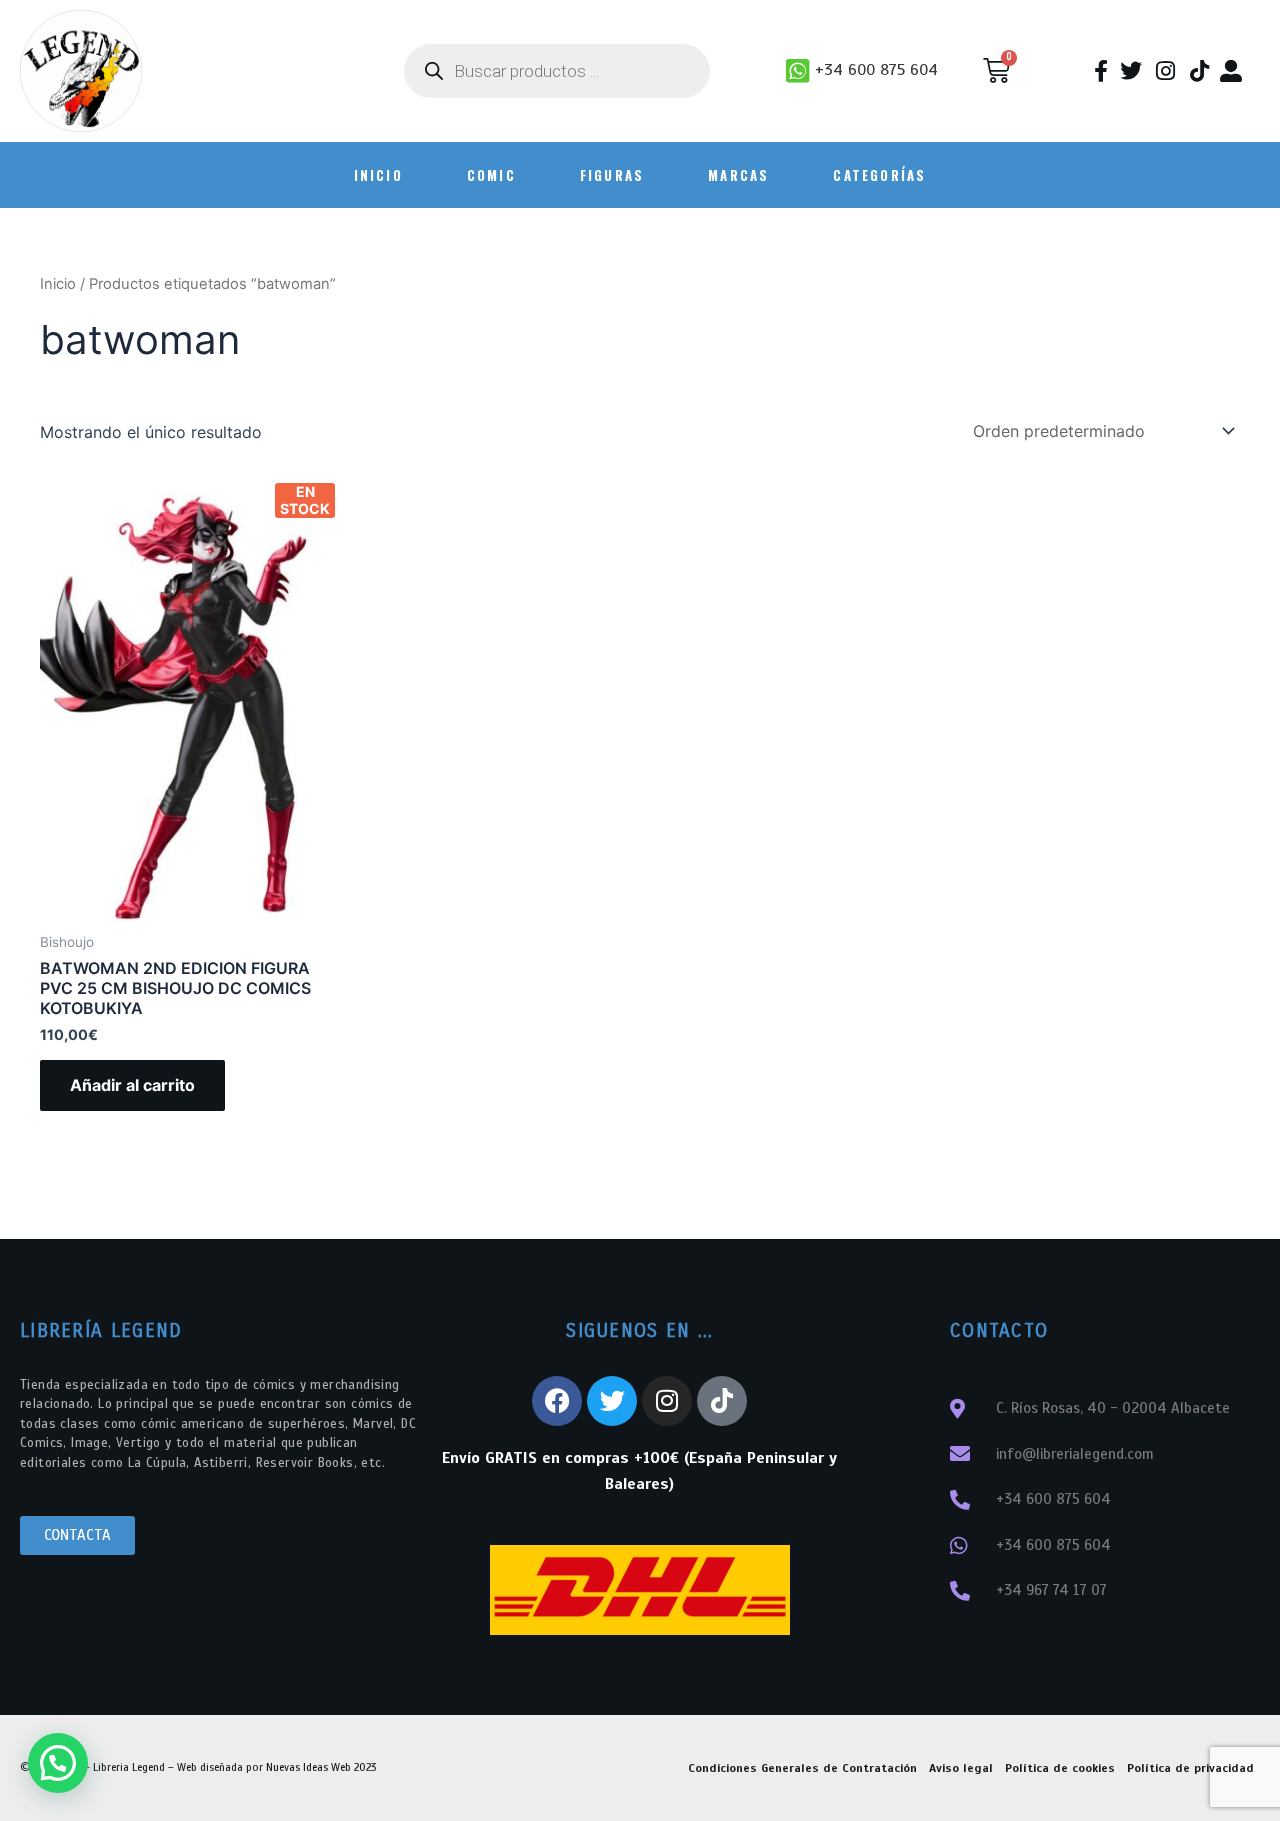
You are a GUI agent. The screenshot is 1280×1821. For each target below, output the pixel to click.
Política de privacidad (1190, 1768)
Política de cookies (1060, 1768)
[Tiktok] (722, 1401)
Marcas (738, 175)
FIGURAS (612, 175)
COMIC (491, 175)
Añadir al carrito (132, 1085)
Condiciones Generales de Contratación (802, 1768)
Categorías (879, 175)
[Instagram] (667, 1401)
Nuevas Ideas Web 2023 (321, 1767)
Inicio (58, 284)
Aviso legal (961, 1768)
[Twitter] (612, 1401)
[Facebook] (557, 1401)
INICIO (378, 175)
